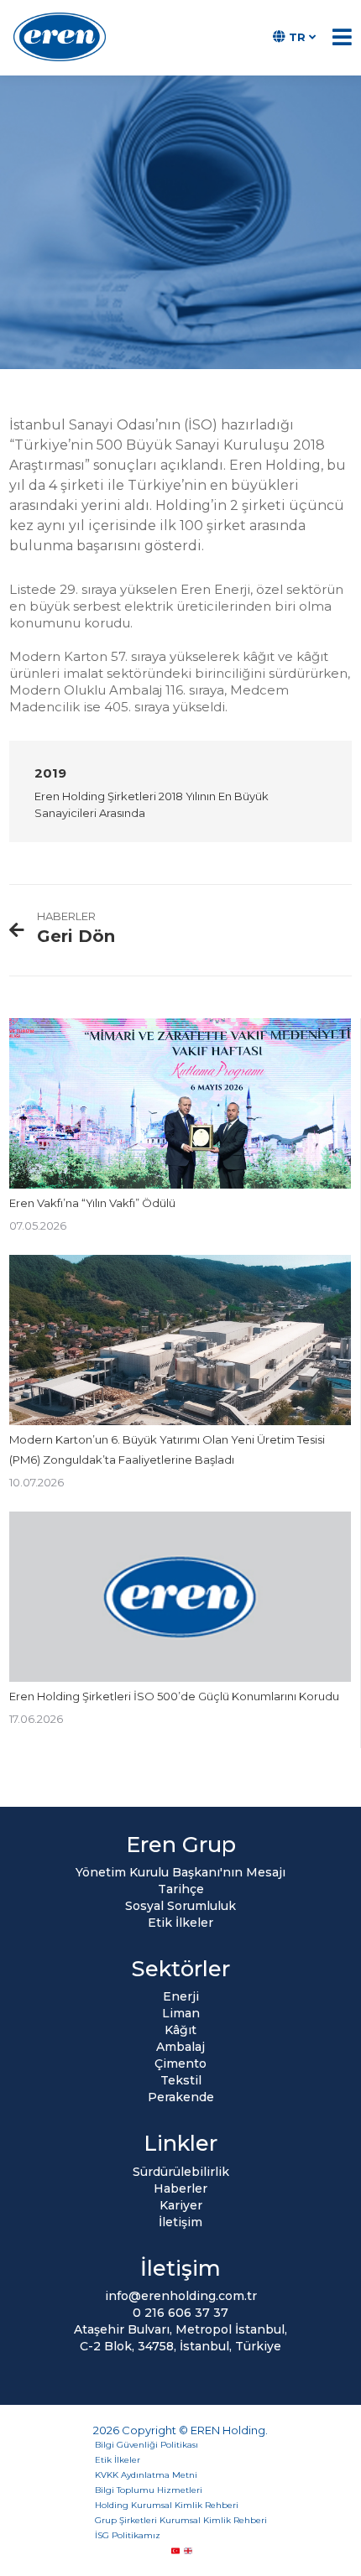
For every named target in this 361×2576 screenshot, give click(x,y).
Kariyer (181, 2205)
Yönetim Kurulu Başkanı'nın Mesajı (180, 1872)
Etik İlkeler (180, 1923)
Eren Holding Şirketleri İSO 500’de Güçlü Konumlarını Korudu (174, 1696)
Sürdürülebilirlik (181, 2172)
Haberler (180, 2188)
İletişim (180, 2222)
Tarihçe (181, 1889)
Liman (181, 2013)
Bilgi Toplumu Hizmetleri (149, 2490)
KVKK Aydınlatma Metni (146, 2475)
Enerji (181, 1996)
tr (297, 37)
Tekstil (181, 2080)
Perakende (181, 2097)
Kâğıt (180, 2030)
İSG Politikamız (128, 2535)
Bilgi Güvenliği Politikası (146, 2445)
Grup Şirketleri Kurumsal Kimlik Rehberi (181, 2520)
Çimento (180, 2063)
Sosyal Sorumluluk (180, 1906)
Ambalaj (180, 2047)
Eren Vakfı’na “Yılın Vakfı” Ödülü (92, 1203)
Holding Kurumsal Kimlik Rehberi (167, 2505)
